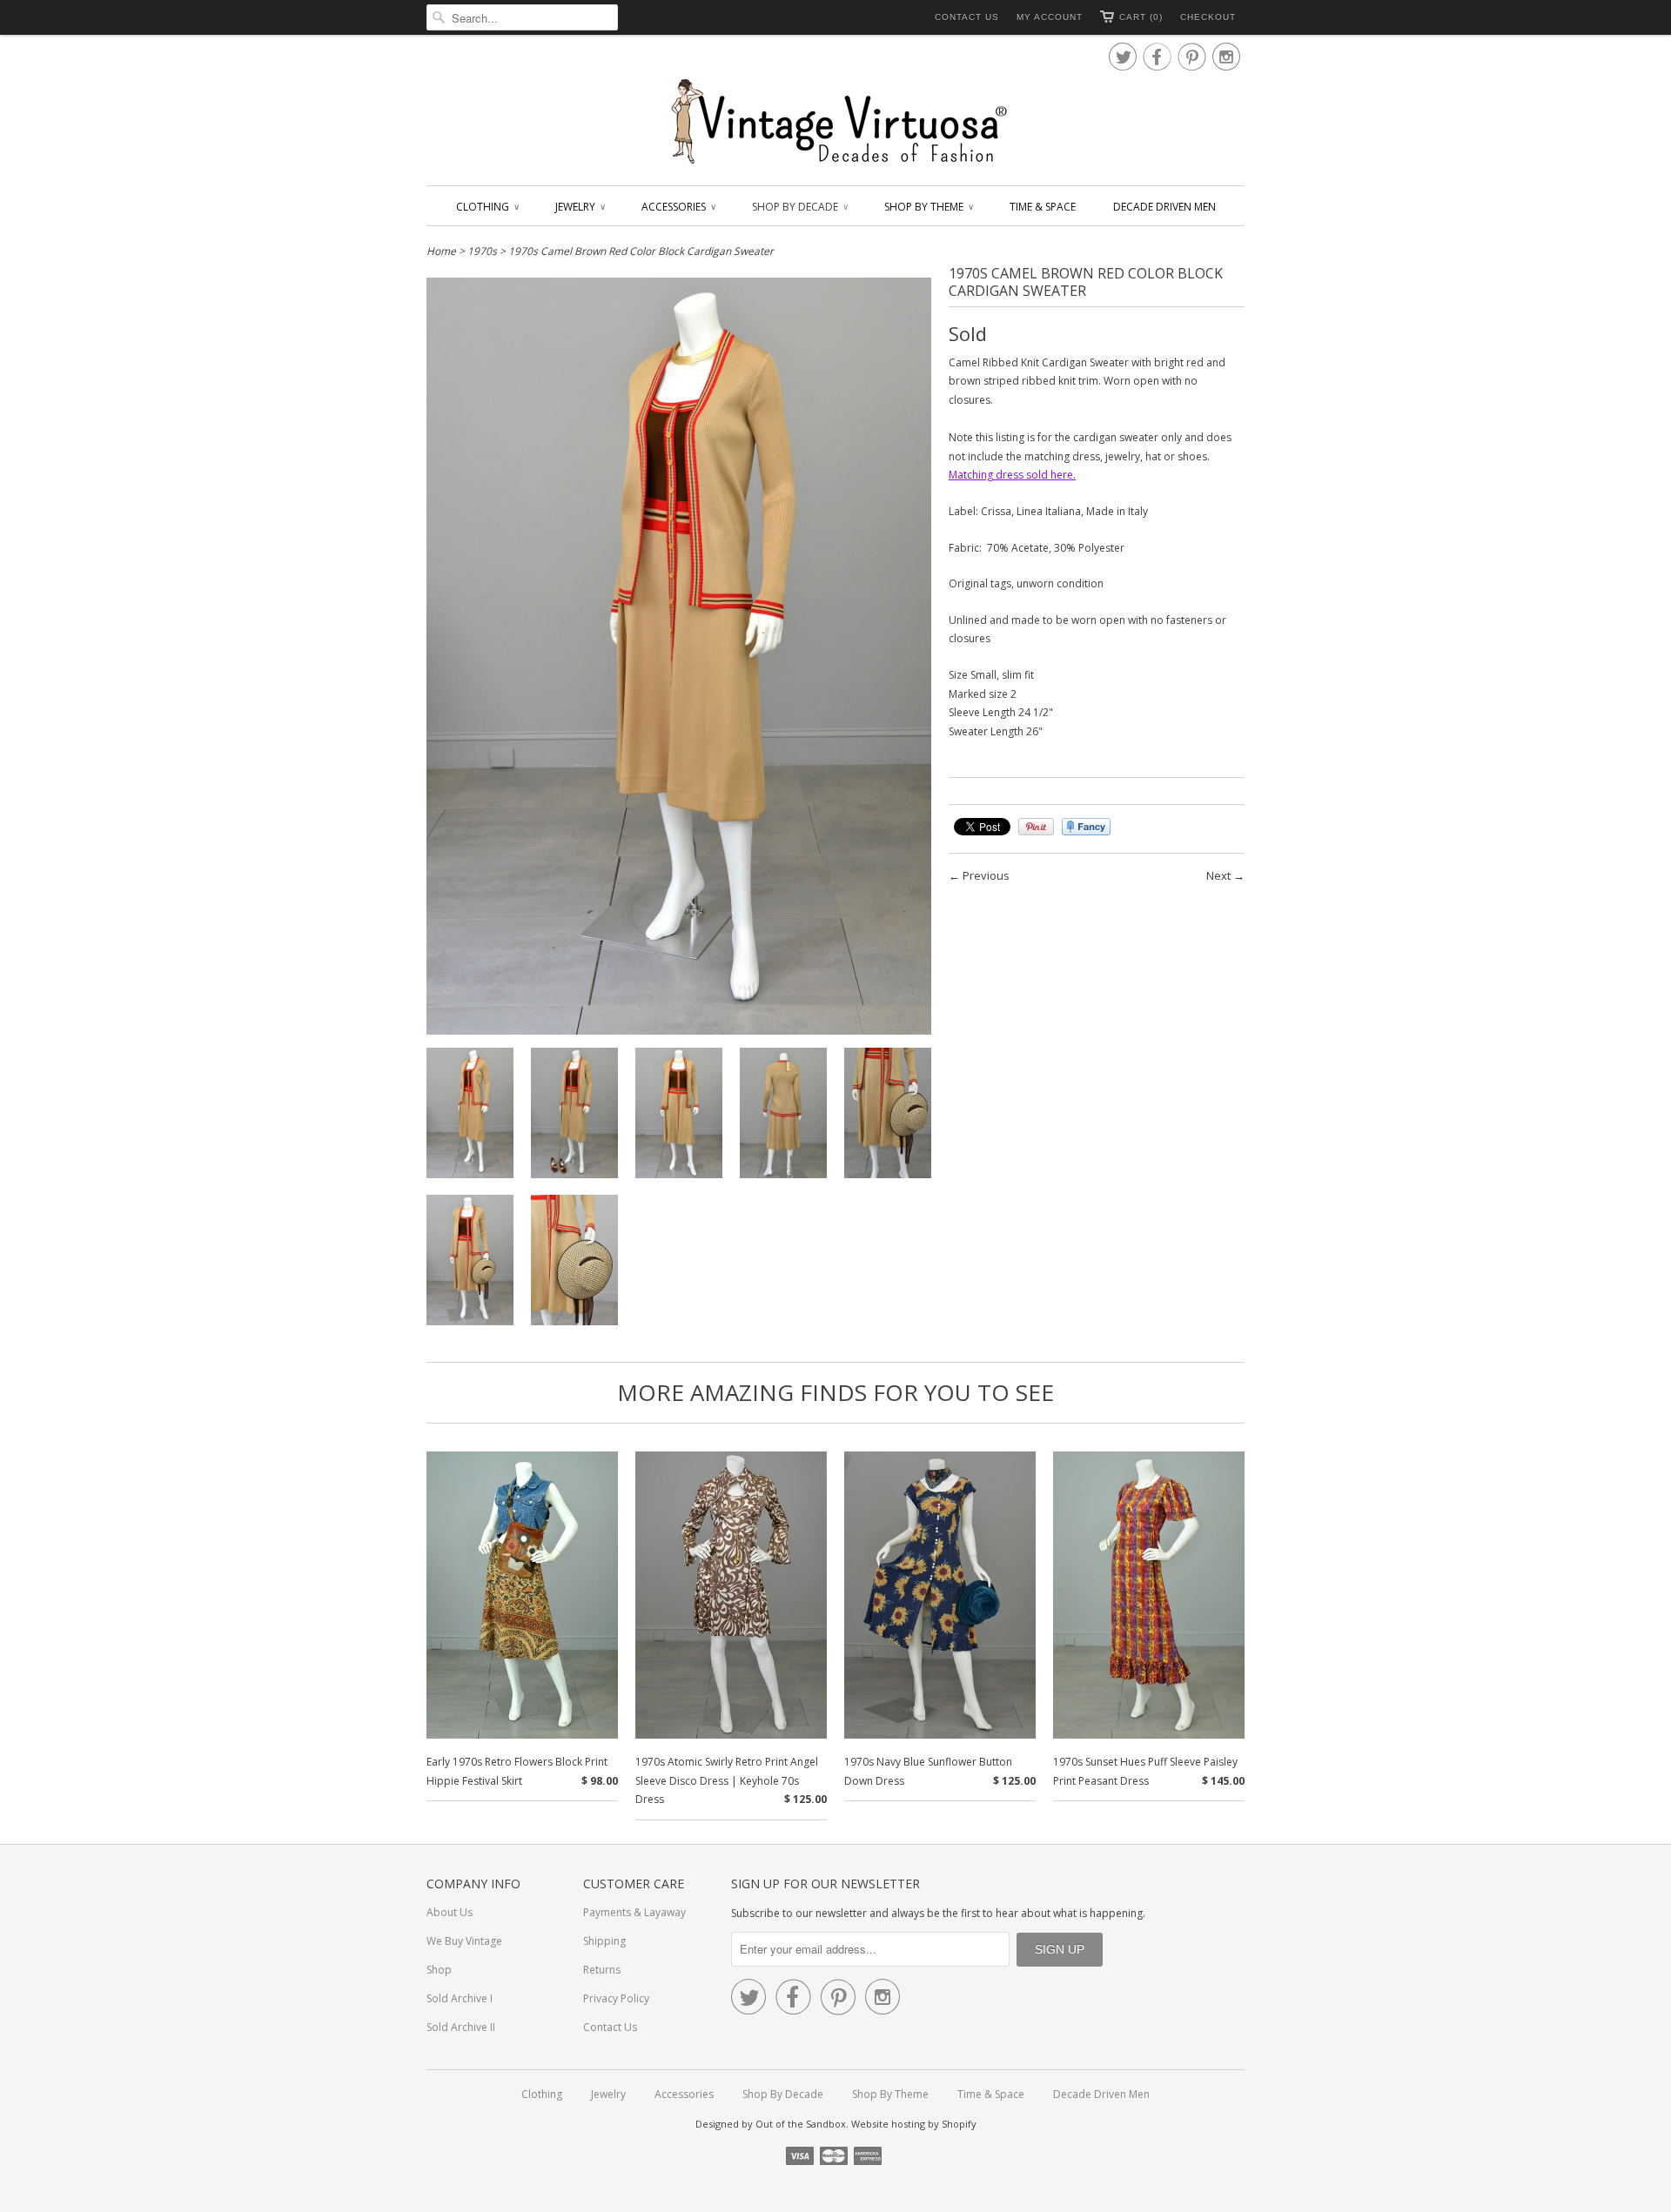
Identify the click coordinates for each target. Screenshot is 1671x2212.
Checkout (1208, 17)
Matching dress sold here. (1012, 475)
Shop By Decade (799, 207)
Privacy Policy (616, 1998)
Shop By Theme (928, 207)
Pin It (1036, 827)
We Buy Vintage (464, 1941)
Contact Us (967, 17)
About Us (450, 1912)
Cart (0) (1141, 17)
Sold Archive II (461, 2027)
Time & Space (1043, 207)
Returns (602, 1970)
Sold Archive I (460, 1998)
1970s (482, 251)
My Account (1050, 17)
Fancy (1086, 827)
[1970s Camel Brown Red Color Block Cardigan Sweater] (470, 1116)
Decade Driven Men (1164, 207)
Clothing (487, 207)
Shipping (604, 1941)
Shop (439, 1970)
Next (1218, 875)
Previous (986, 875)
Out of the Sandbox (801, 2124)
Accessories (678, 207)
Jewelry (580, 207)
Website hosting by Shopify (914, 2124)
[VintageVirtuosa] (835, 122)
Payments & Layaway (634, 1912)
